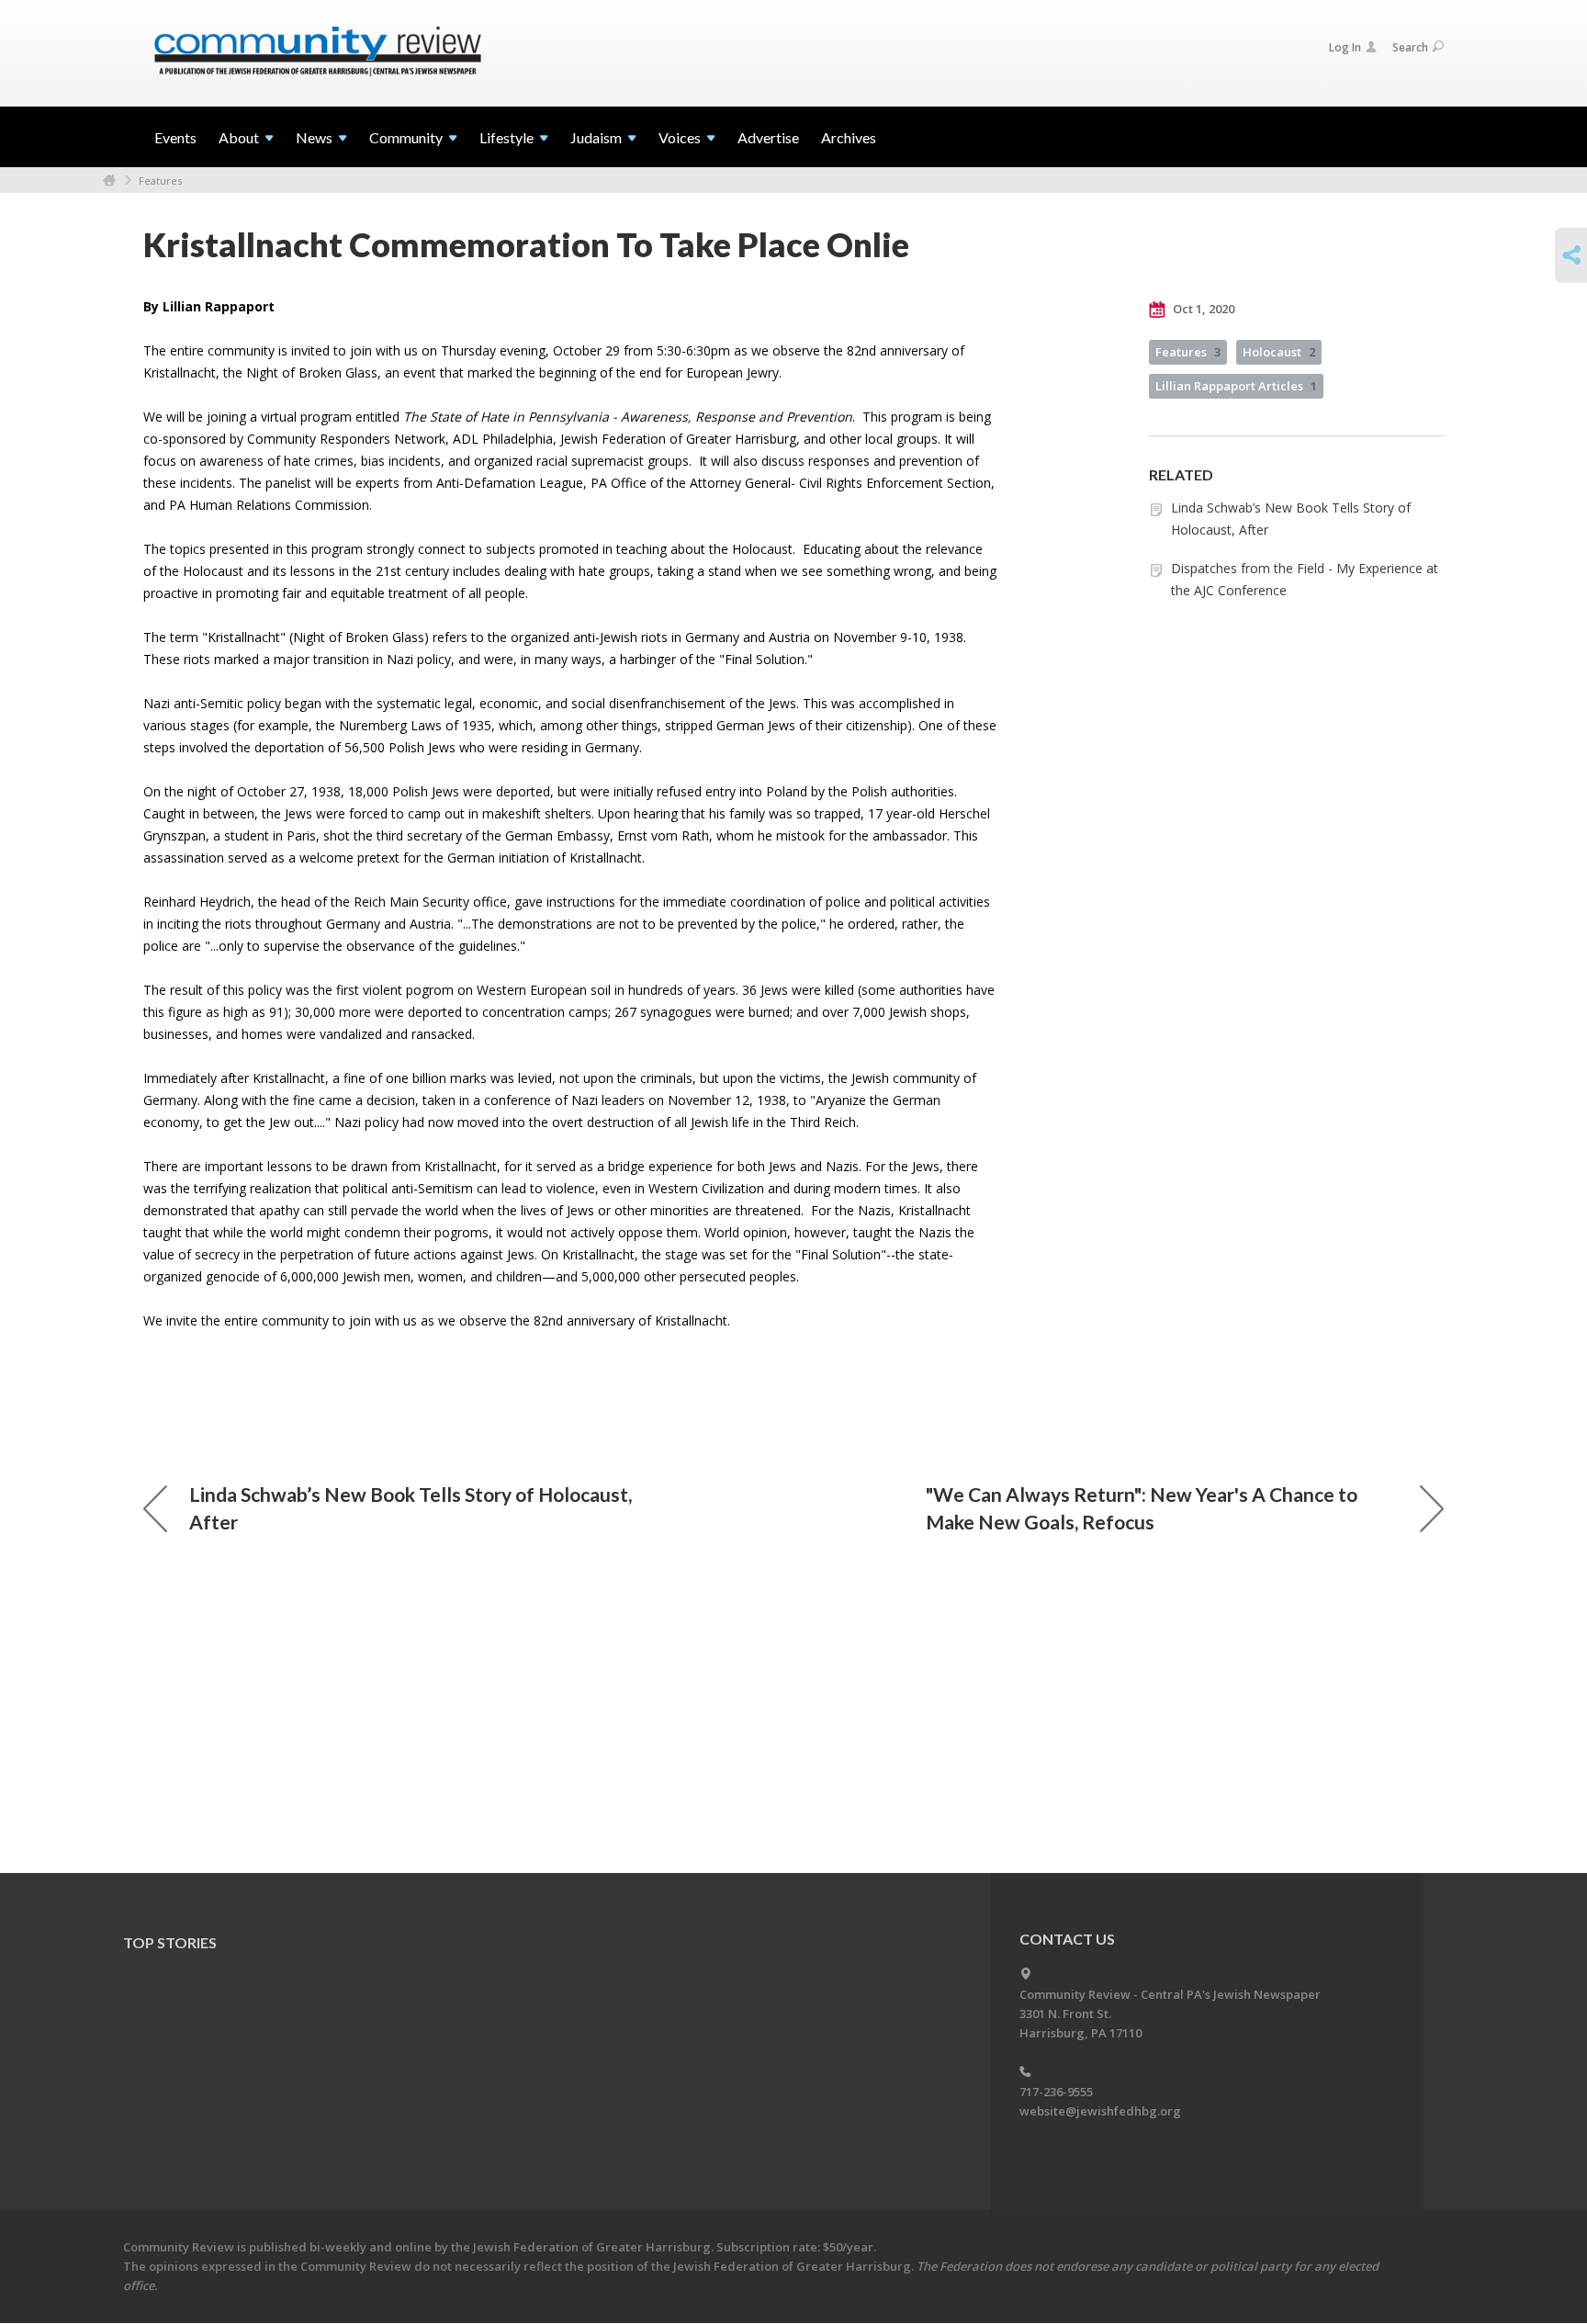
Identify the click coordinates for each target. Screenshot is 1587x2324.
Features (160, 181)
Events (175, 137)
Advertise (768, 137)
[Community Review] (318, 52)
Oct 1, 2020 (1202, 309)
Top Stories (170, 1942)
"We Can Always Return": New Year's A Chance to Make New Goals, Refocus (1142, 1508)
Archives (849, 137)
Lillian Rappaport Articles (1236, 386)
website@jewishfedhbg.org (1100, 2111)
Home (109, 181)
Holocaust (1279, 352)
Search (1410, 47)
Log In (1345, 47)
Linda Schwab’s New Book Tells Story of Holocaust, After (411, 1508)
